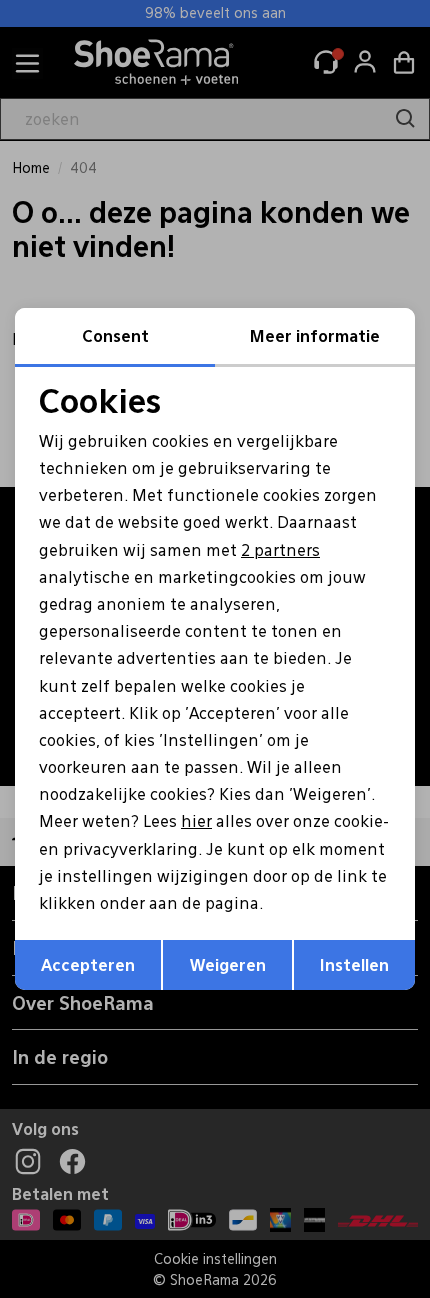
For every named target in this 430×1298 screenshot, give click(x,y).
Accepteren (88, 964)
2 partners (280, 549)
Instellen (354, 964)
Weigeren (228, 964)
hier (196, 820)
